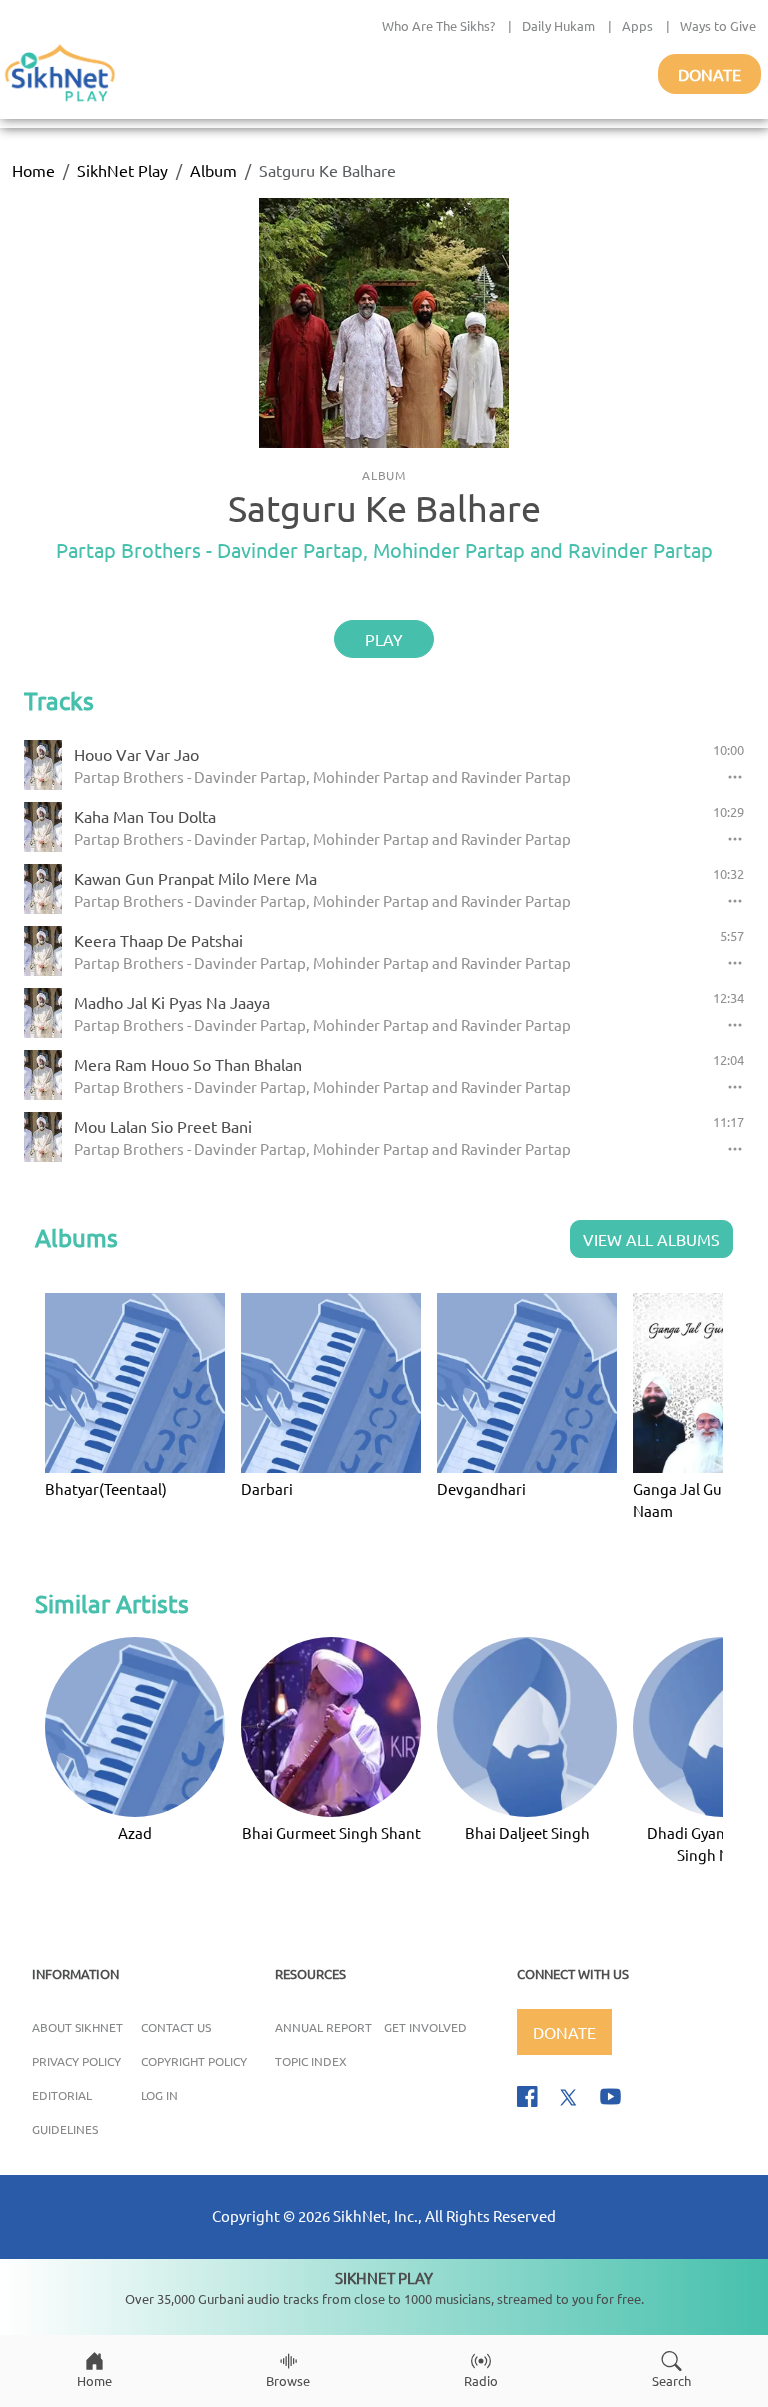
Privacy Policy (76, 2061)
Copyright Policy (194, 2061)
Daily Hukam (558, 25)
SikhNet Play (122, 170)
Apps (637, 25)
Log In (159, 2095)
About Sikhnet (77, 2027)
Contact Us (176, 2027)
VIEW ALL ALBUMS (651, 1239)
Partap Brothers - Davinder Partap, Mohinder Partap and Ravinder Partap (384, 549)
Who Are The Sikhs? (438, 25)
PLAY (384, 639)
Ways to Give (718, 25)
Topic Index (311, 2061)
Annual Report (323, 2027)
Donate (709, 74)
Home (33, 170)
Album (213, 170)
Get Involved (425, 2027)
